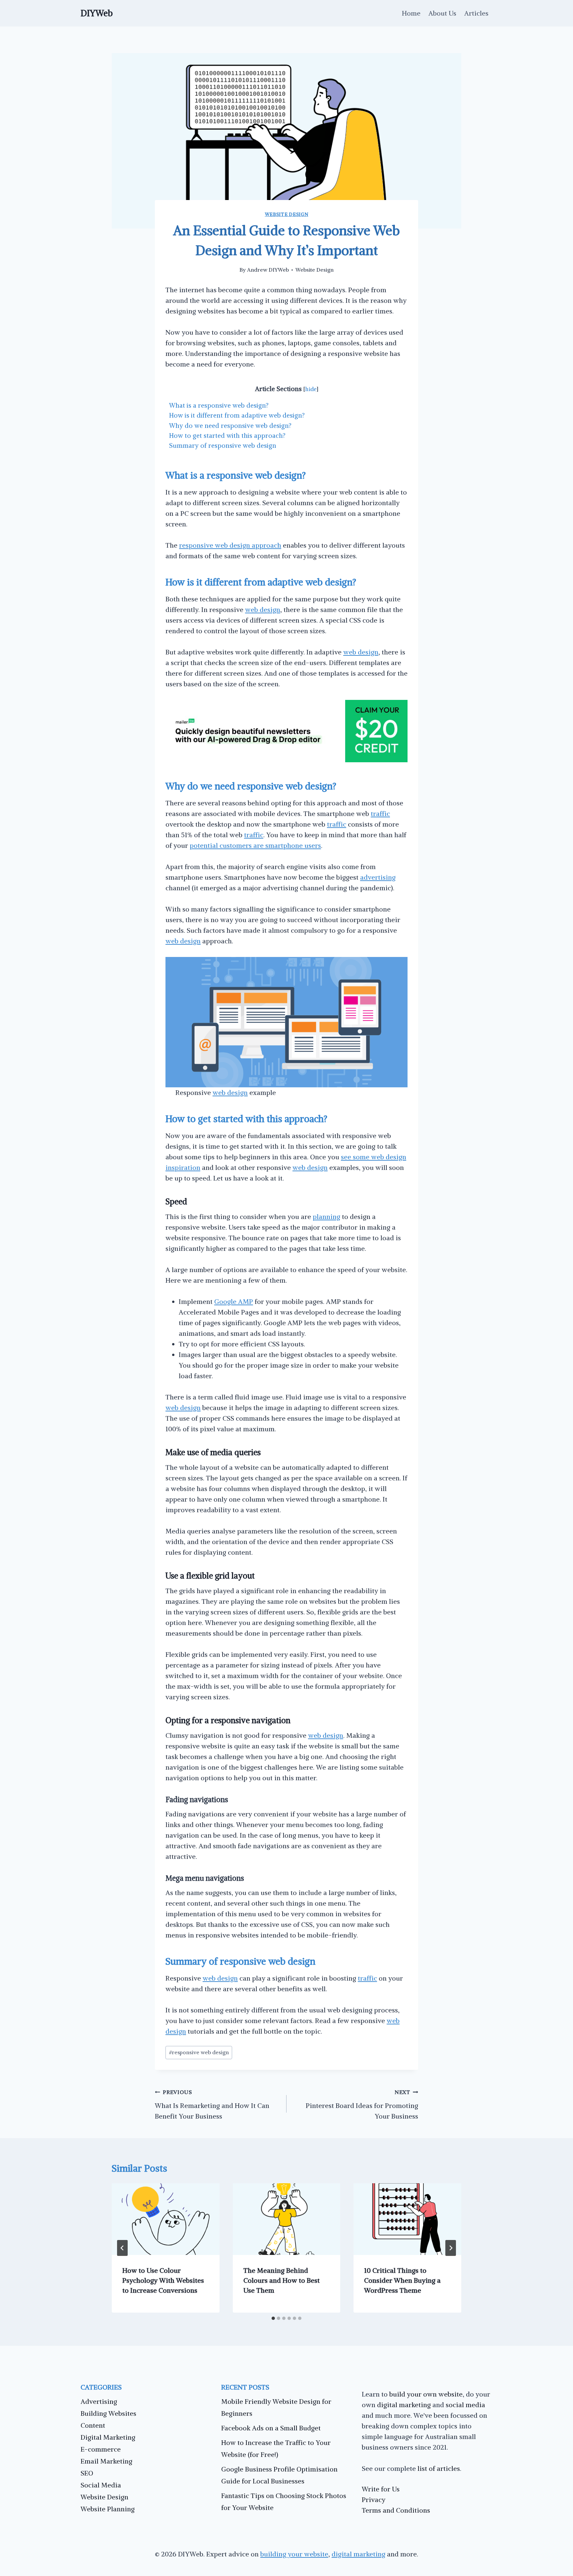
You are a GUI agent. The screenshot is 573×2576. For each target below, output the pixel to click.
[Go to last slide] (122, 2248)
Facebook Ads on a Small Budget (271, 2428)
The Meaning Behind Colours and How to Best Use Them (282, 2280)
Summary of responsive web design (223, 445)
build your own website (426, 2394)
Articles (476, 13)
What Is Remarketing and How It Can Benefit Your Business (212, 2104)
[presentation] (166, 2219)
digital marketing (404, 2405)
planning (326, 1217)
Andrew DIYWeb (268, 270)
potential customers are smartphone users (255, 845)
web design (263, 610)
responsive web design (199, 2052)
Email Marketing (106, 2461)
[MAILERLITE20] (286, 760)
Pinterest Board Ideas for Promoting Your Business (362, 2104)
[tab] (273, 2318)
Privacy (374, 2500)
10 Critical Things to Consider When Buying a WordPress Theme (402, 2280)
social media (465, 2405)
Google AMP (234, 1301)
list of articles (439, 2468)
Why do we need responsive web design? (230, 426)
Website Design (287, 214)
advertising (378, 877)
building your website (294, 2554)
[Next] (451, 2248)
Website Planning (108, 2509)
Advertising (99, 2401)
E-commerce (101, 2449)
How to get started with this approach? (227, 436)
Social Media (101, 2485)
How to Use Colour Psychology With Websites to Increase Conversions (163, 2280)
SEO (87, 2473)
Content (93, 2425)
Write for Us (381, 2489)
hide (311, 389)
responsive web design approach (230, 545)
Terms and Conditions (396, 2510)
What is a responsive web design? (219, 405)
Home (411, 13)
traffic (380, 813)
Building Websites (108, 2413)
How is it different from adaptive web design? (237, 415)
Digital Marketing (108, 2437)
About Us (442, 13)
